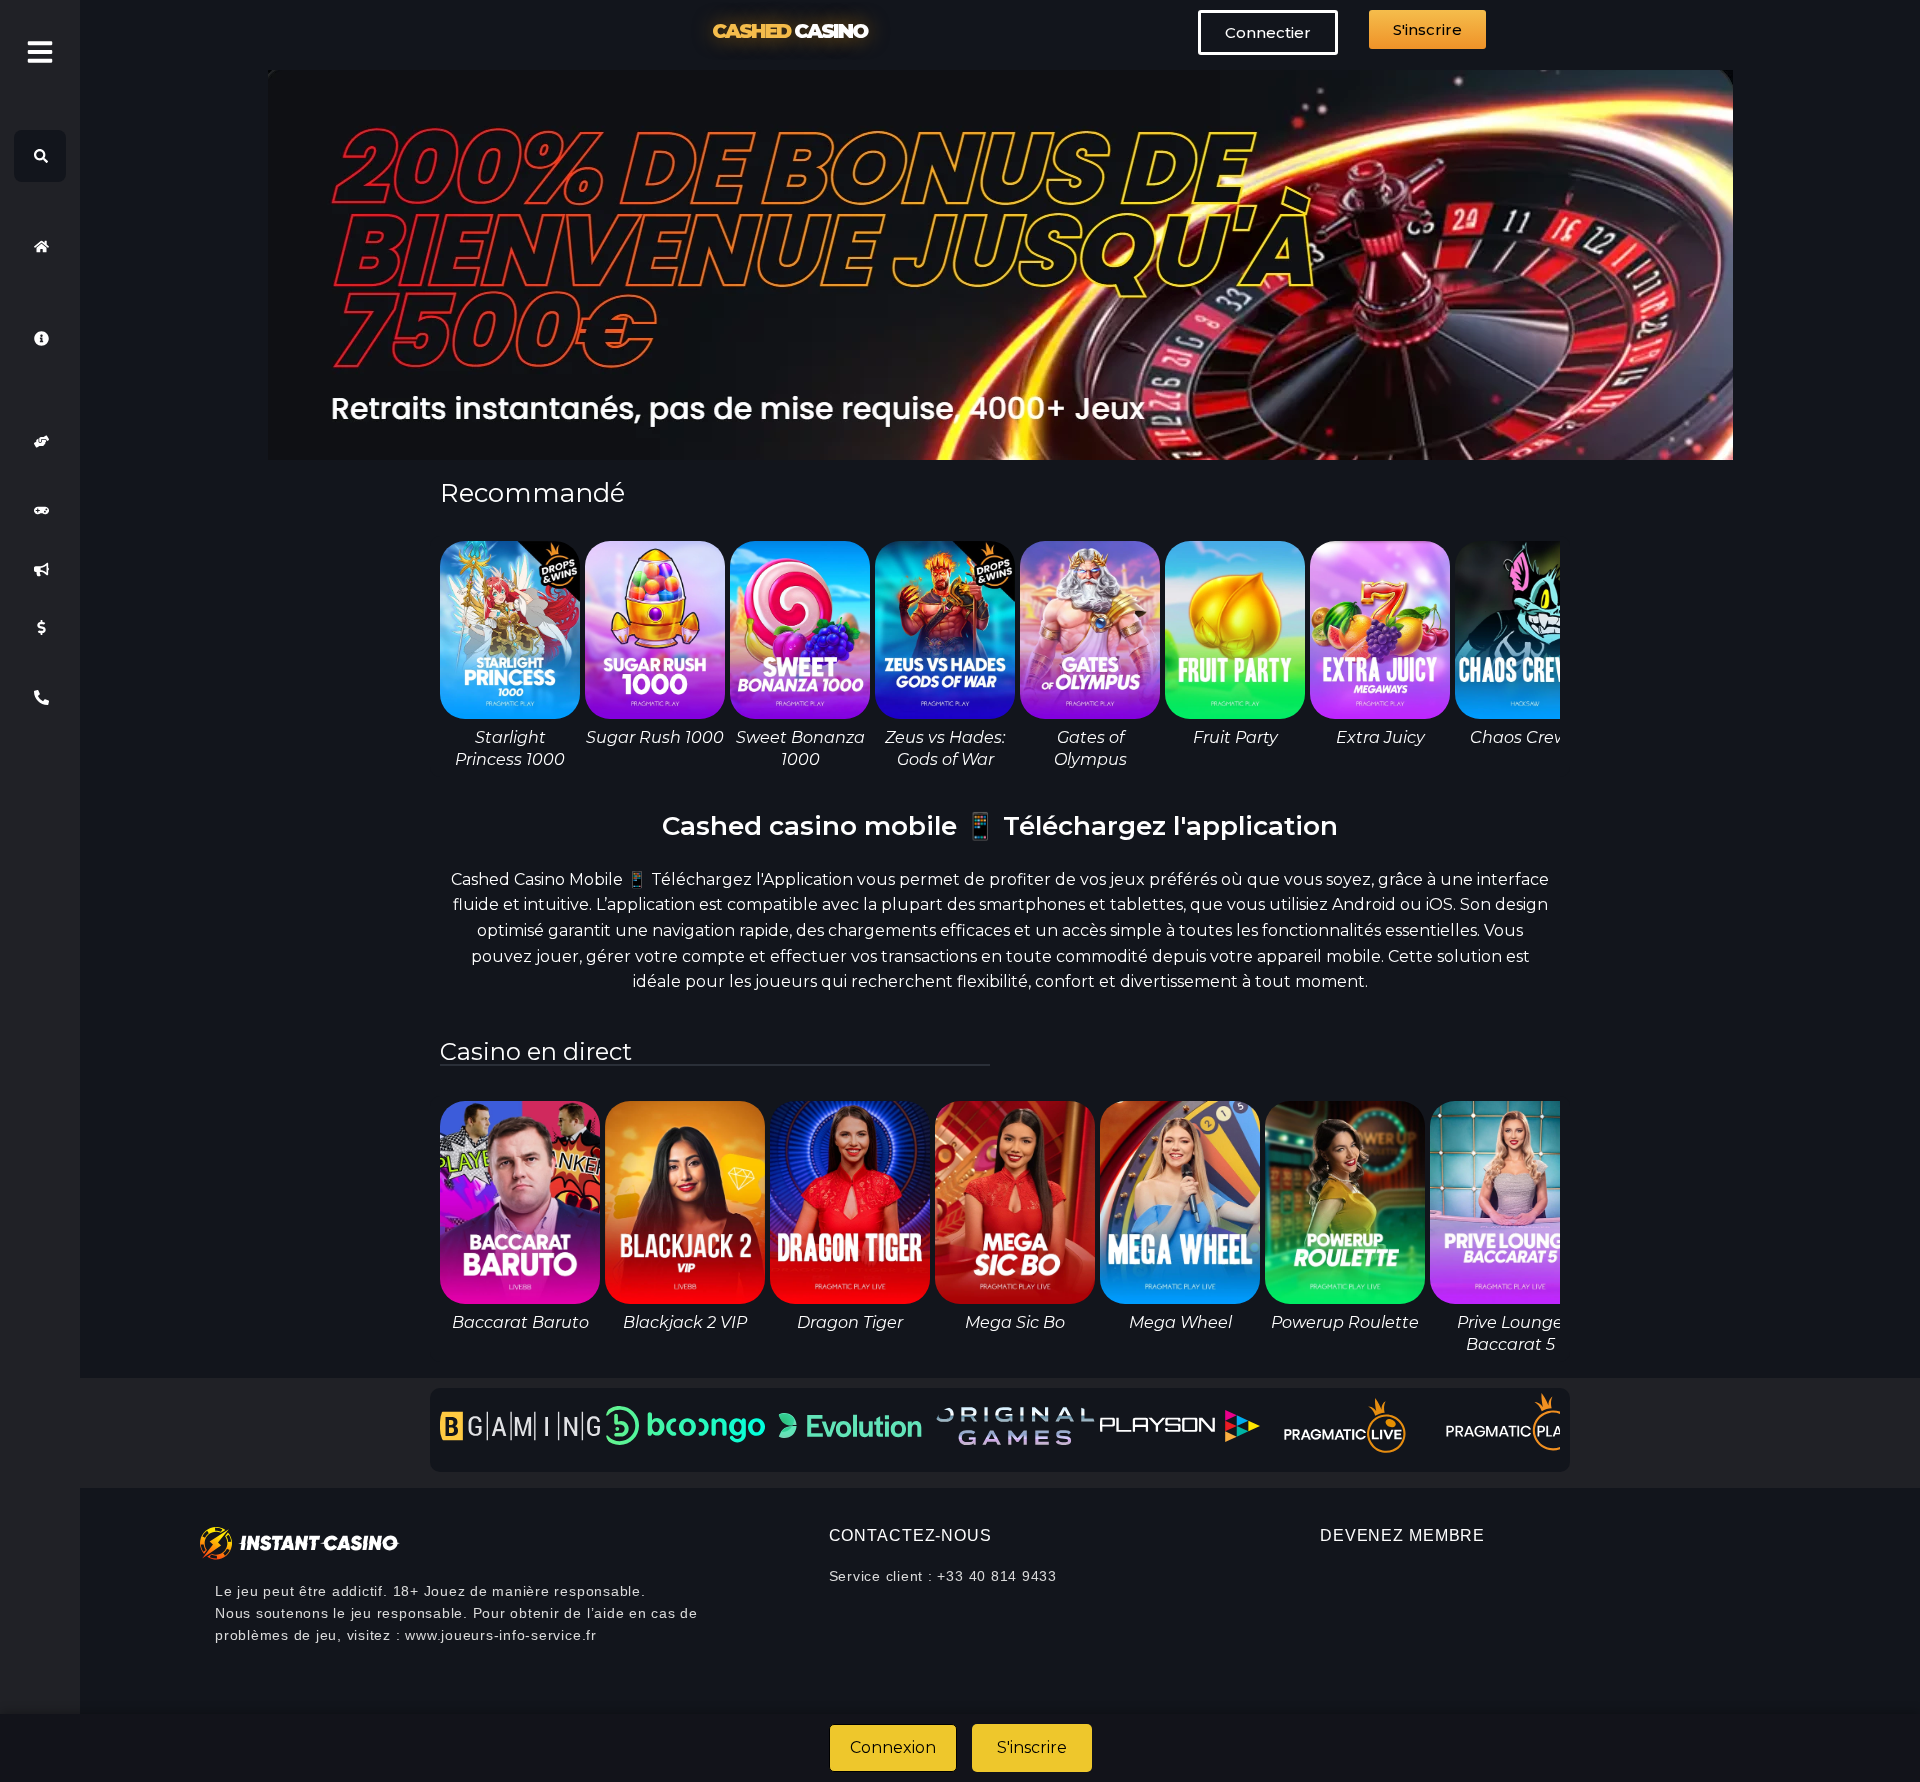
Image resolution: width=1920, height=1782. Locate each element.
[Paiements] (40, 628)
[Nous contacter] (40, 697)
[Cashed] (40, 246)
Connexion (893, 1747)
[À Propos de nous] (40, 338)
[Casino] (40, 511)
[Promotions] (40, 569)
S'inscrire (1032, 1747)
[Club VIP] (40, 441)
